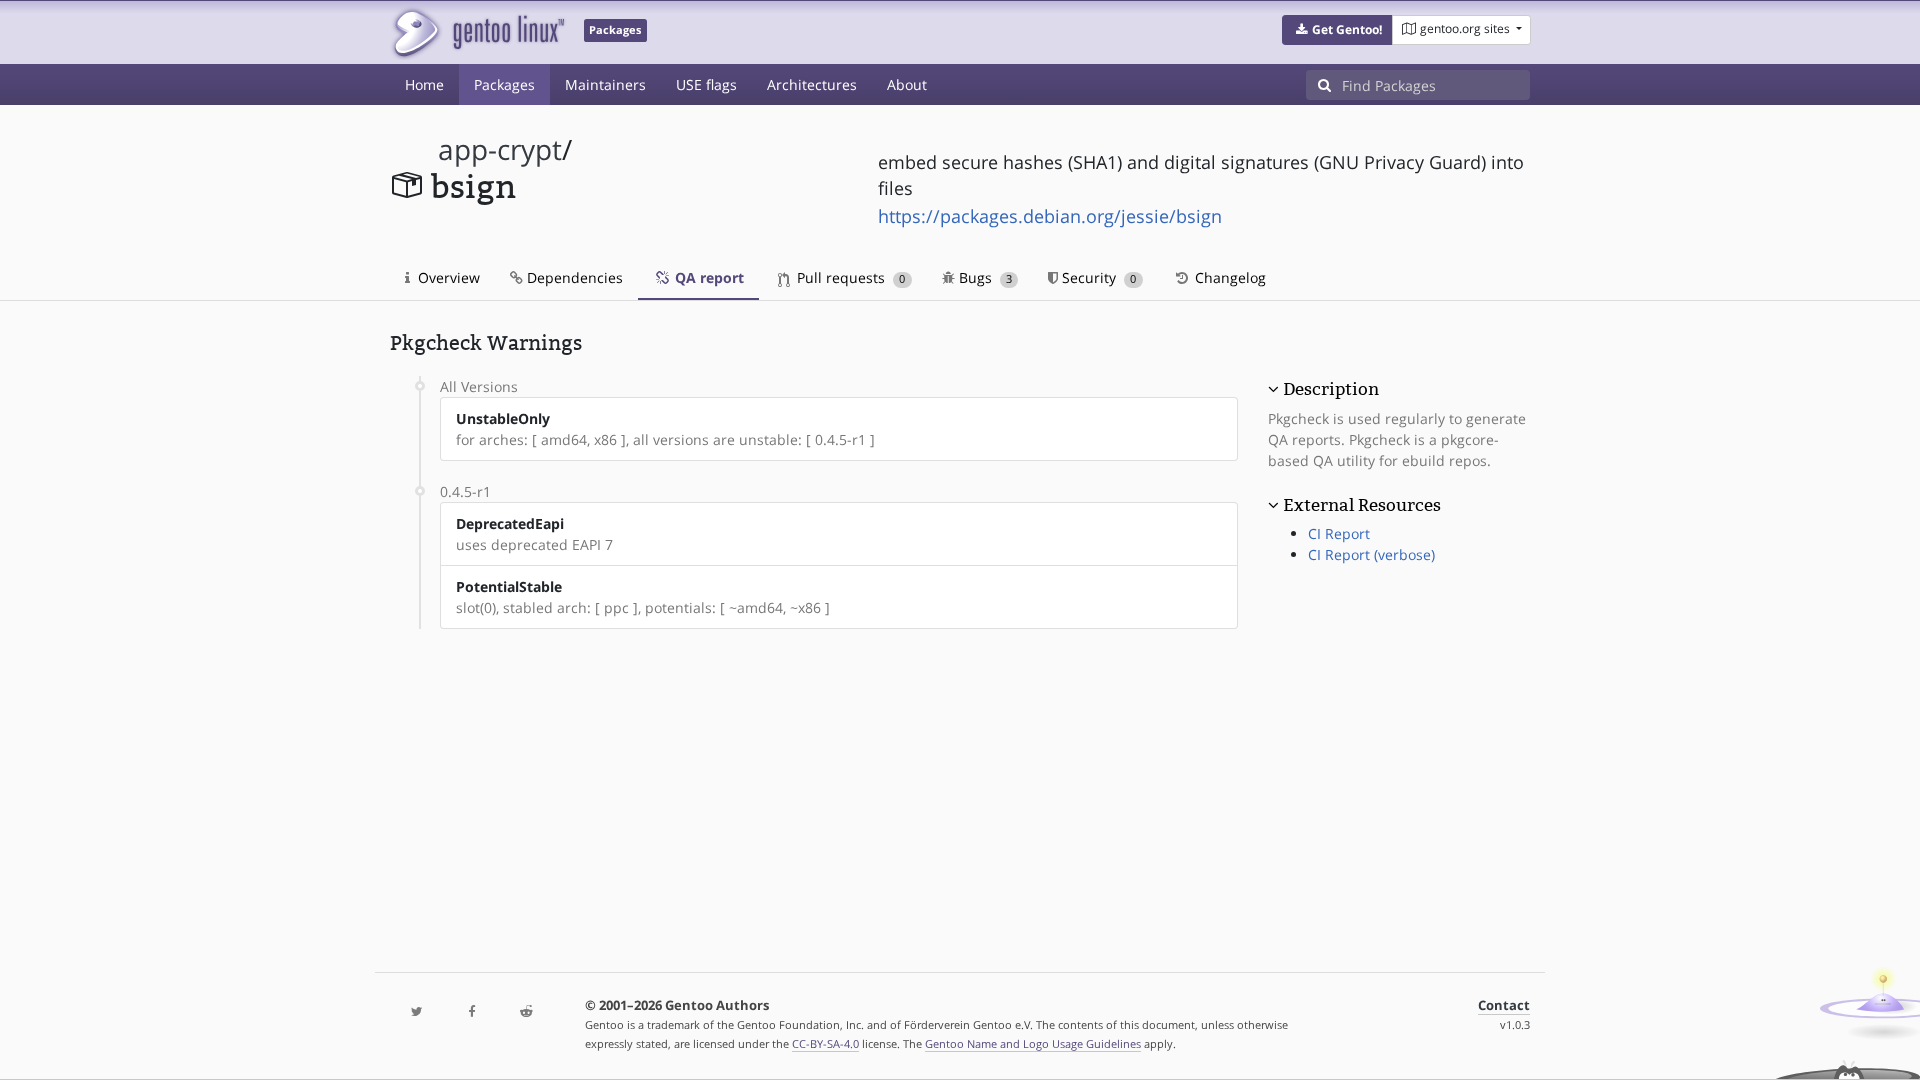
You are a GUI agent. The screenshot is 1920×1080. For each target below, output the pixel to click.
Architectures (812, 84)
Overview (447, 277)
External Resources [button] (1362, 505)
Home (424, 84)
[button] (1337, 30)
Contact (1504, 1005)
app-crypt (500, 149)
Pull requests (849, 277)
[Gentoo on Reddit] (526, 1012)
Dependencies (573, 277)
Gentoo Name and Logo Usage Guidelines (1033, 1043)
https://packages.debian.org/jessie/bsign (1050, 216)
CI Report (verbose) (1371, 554)
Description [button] (1331, 389)
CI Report (1339, 533)
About (907, 84)
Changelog (1228, 277)
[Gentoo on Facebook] (471, 1012)
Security (1097, 277)
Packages (504, 84)
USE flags (706, 84)
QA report (707, 277)
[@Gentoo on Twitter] (417, 1012)
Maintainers (605, 84)
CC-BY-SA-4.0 (825, 1043)
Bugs (983, 277)
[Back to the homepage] (477, 32)
